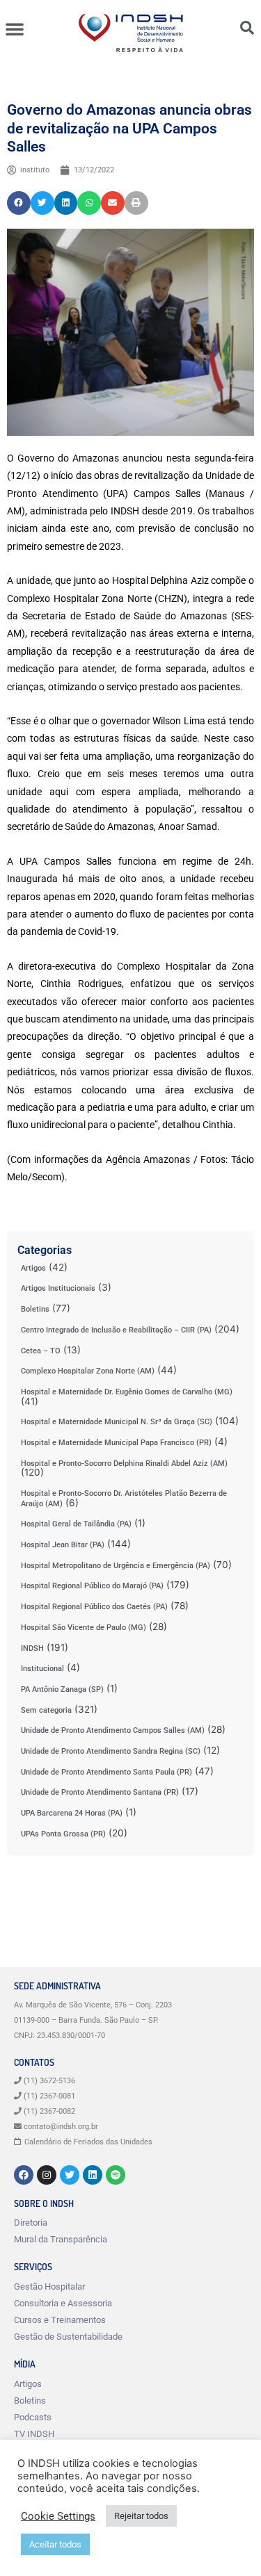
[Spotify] (116, 2175)
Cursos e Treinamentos (60, 2320)
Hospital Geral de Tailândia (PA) (76, 1524)
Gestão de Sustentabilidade (68, 2337)
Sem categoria (46, 1710)
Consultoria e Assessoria (63, 2303)
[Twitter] (70, 2175)
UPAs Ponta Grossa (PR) (63, 1834)
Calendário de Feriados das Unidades (88, 2142)
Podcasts (33, 2417)
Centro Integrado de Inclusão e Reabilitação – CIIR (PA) (116, 1330)
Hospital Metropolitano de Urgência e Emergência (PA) (116, 1566)
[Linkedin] (93, 2175)
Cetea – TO (41, 1351)
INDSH (32, 1648)
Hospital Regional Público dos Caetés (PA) (94, 1607)
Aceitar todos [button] (55, 2544)
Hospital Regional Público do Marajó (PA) (92, 1586)
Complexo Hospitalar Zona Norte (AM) (88, 1371)
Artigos (33, 1268)
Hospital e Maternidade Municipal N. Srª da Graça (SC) (117, 1422)
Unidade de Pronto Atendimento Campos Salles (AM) (113, 1730)
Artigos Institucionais (58, 1288)
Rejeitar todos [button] (141, 2516)
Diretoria (31, 2223)
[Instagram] (47, 2175)
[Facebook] (24, 2175)
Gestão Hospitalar (49, 2286)
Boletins (35, 1309)
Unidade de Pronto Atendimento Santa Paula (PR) (106, 1772)
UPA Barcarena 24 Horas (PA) (72, 1813)
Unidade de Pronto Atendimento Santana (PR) (100, 1792)
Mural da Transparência (61, 2239)
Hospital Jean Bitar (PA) (63, 1545)
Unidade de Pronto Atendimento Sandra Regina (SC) (111, 1751)
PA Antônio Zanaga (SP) (62, 1689)
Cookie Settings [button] (58, 2516)
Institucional (42, 1669)
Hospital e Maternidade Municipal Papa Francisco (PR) (116, 1443)
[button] (15, 28)
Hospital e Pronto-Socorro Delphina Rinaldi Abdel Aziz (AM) (124, 1464)
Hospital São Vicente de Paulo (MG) (84, 1628)
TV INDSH (34, 2434)
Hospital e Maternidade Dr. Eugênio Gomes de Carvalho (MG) (127, 1392)
